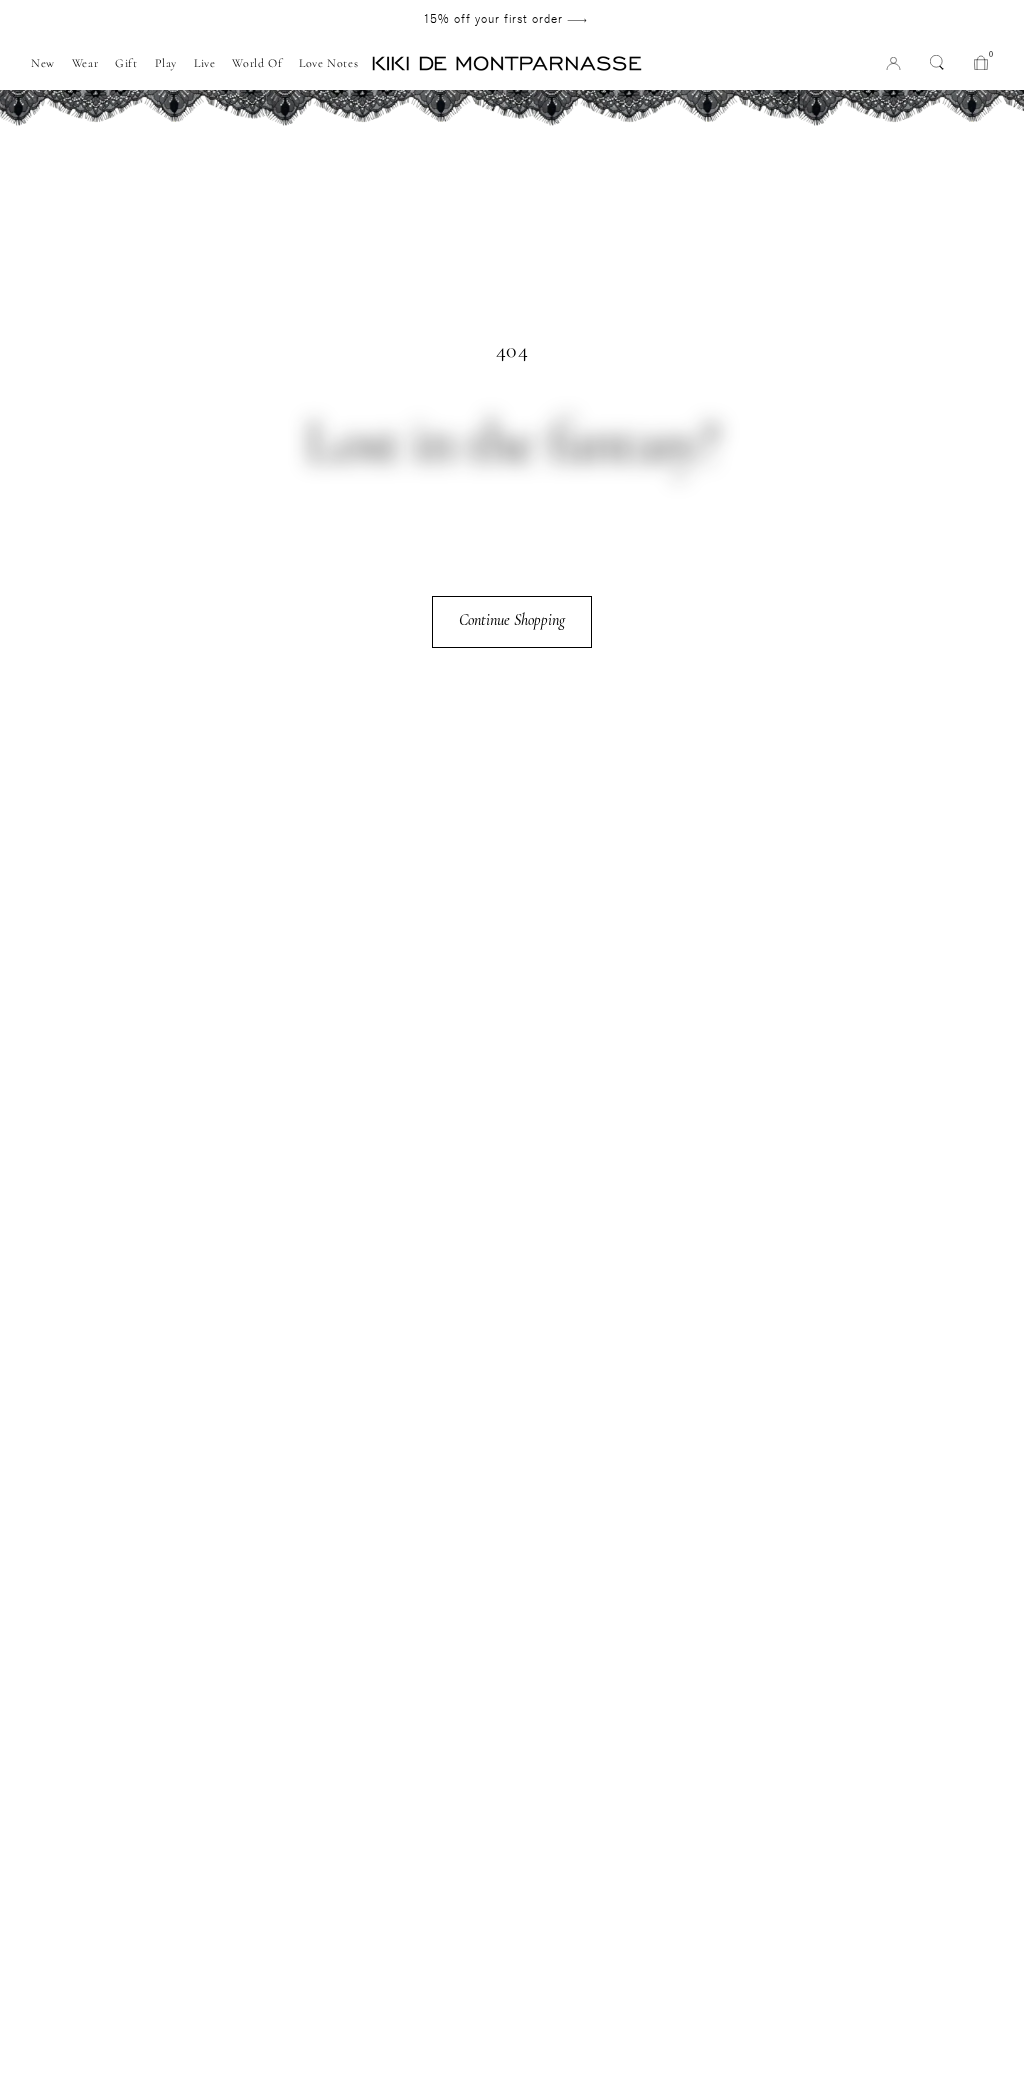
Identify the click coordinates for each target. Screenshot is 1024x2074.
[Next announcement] (898, 19)
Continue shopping (512, 620)
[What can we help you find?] (937, 62)
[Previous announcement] (112, 19)
